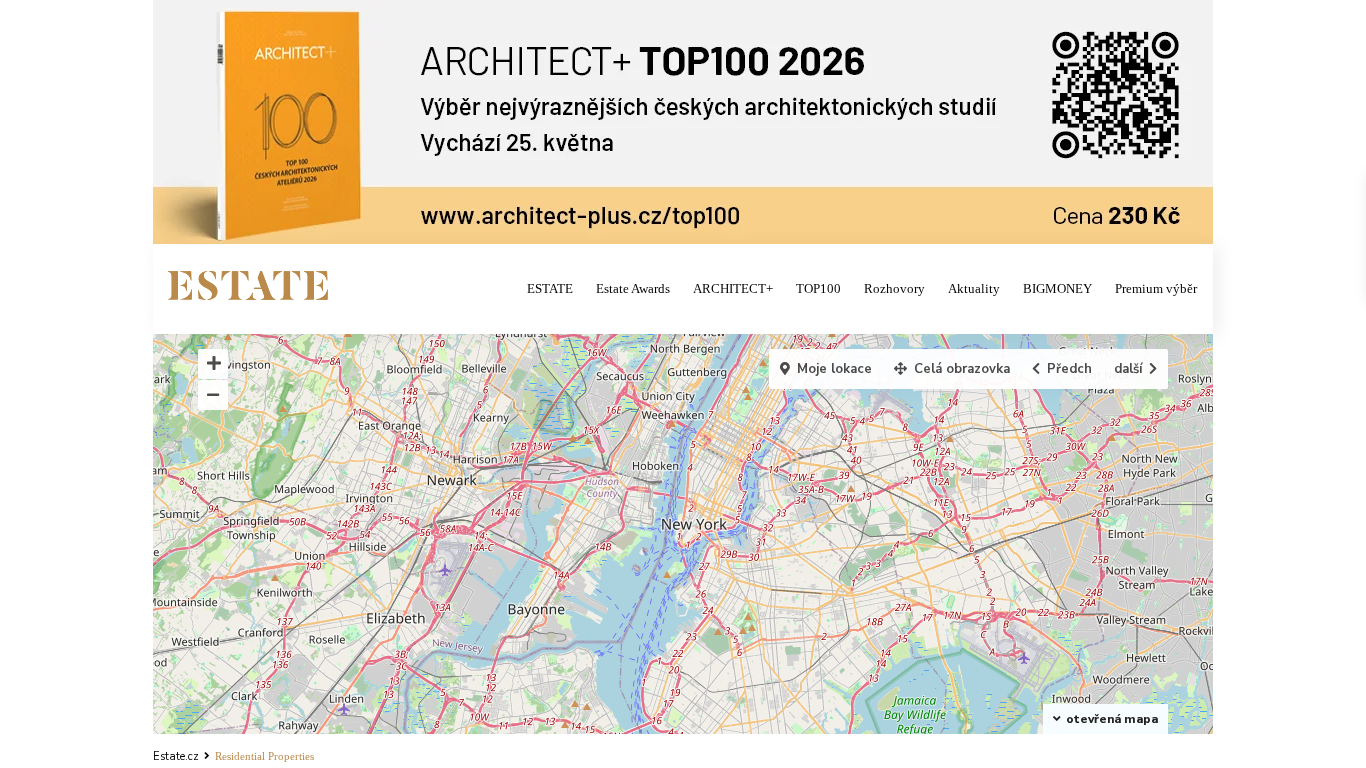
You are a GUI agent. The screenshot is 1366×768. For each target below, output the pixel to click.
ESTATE (550, 288)
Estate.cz (176, 756)
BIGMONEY (1057, 288)
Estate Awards (633, 288)
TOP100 (818, 288)
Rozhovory (894, 288)
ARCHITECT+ (733, 288)
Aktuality (974, 288)
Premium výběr (1156, 288)
